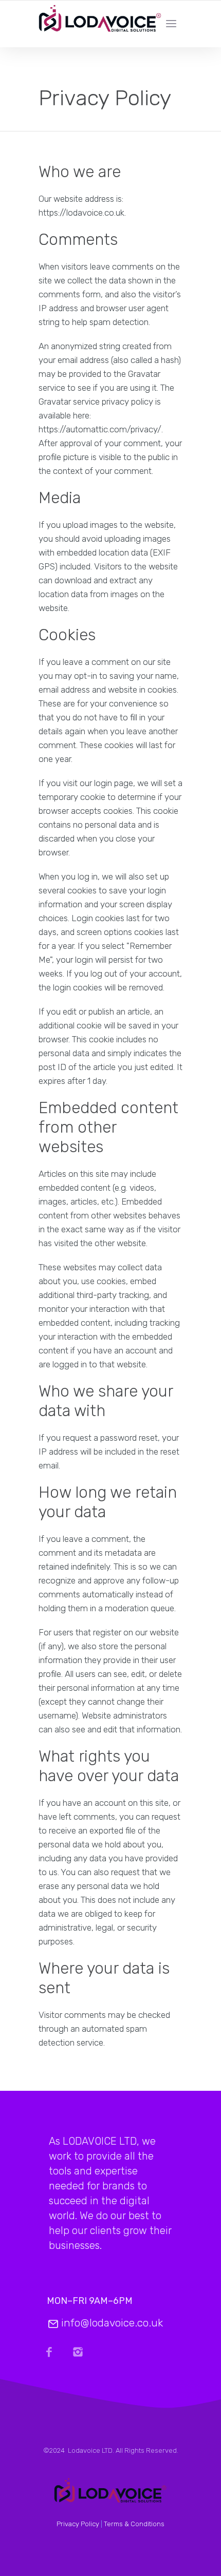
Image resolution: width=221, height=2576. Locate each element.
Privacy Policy (78, 2524)
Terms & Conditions (134, 2524)
